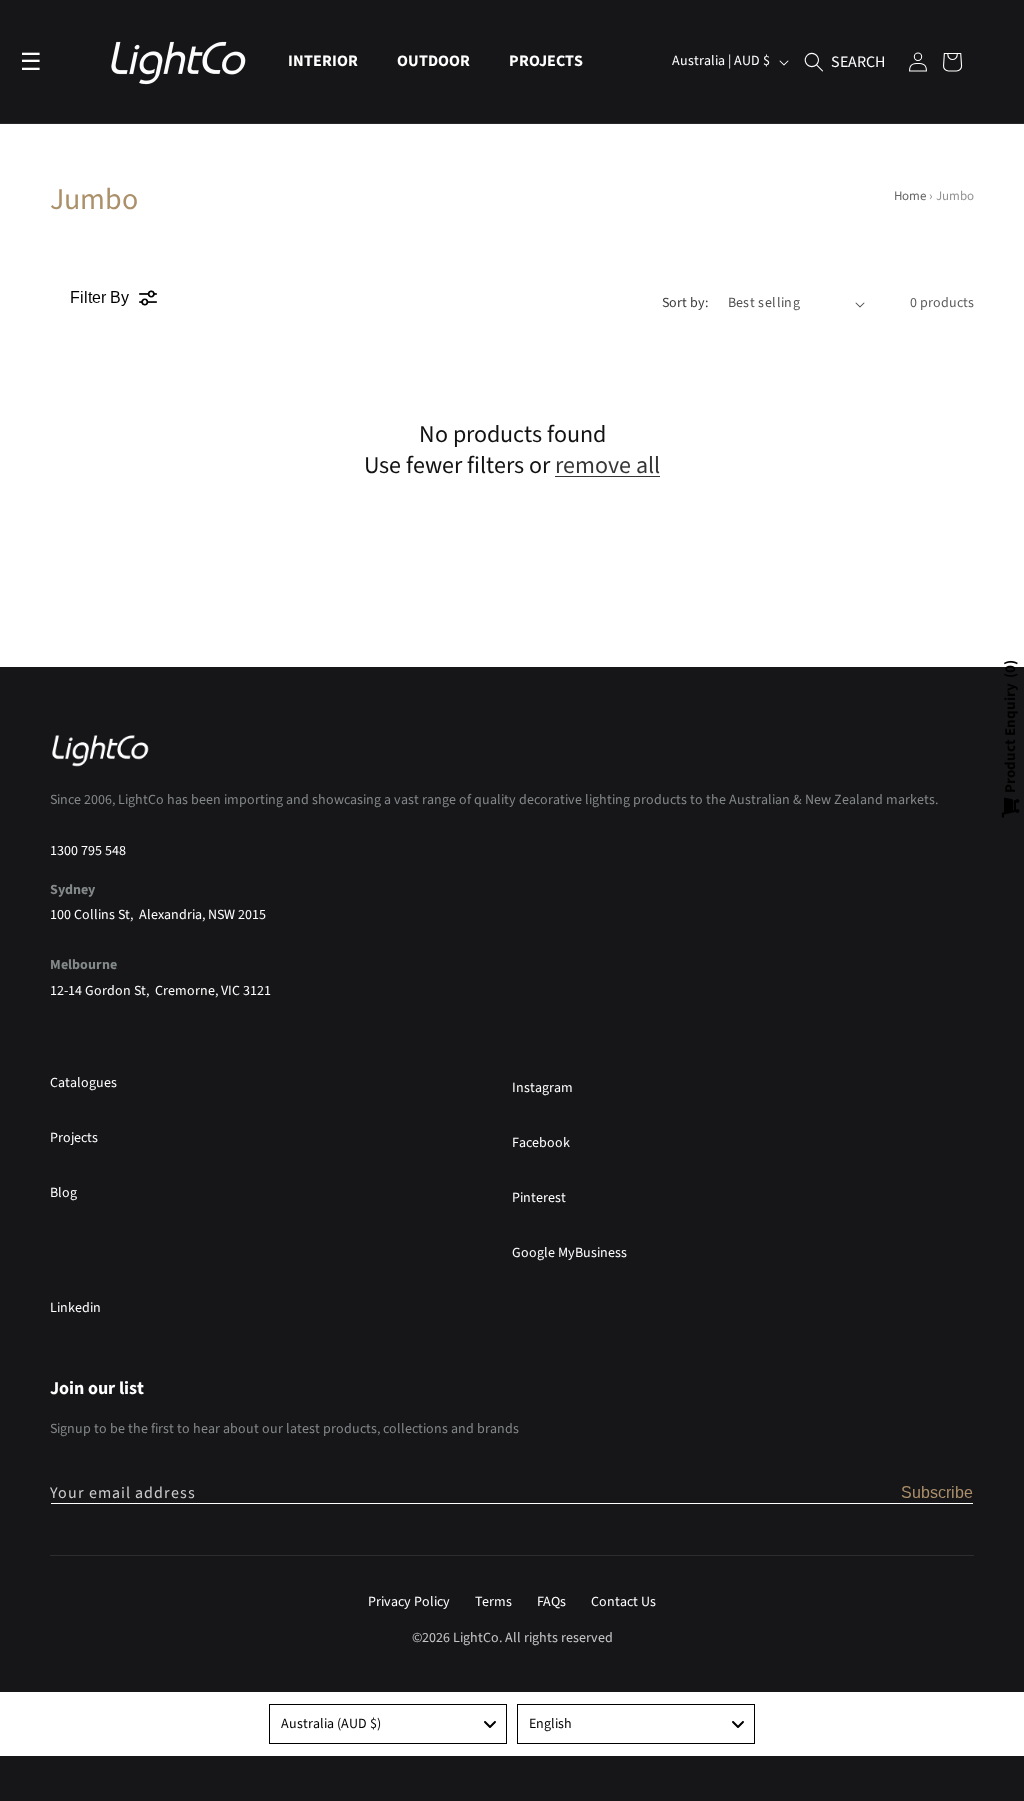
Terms (493, 1602)
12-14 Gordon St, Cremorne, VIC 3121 (160, 991)
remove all (607, 465)
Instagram (542, 1088)
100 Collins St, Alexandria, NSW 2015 (158, 915)
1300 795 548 (88, 851)
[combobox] (388, 1724)
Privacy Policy (409, 1602)
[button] (330, 61)
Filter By (99, 297)
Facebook (541, 1143)
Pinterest (539, 1198)
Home (910, 196)
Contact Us (623, 1602)
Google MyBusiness (569, 1253)
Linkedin (75, 1308)
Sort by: (685, 303)
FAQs (551, 1602)
